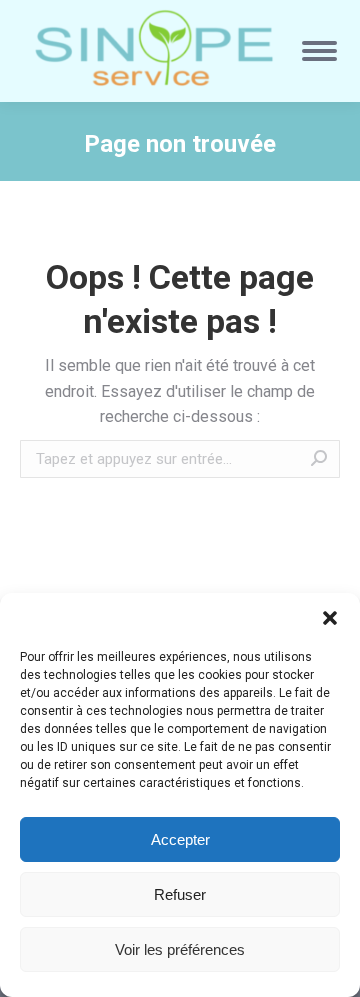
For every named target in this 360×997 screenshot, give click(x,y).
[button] (330, 618)
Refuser (180, 894)
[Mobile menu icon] (319, 51)
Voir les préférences (180, 949)
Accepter (180, 839)
